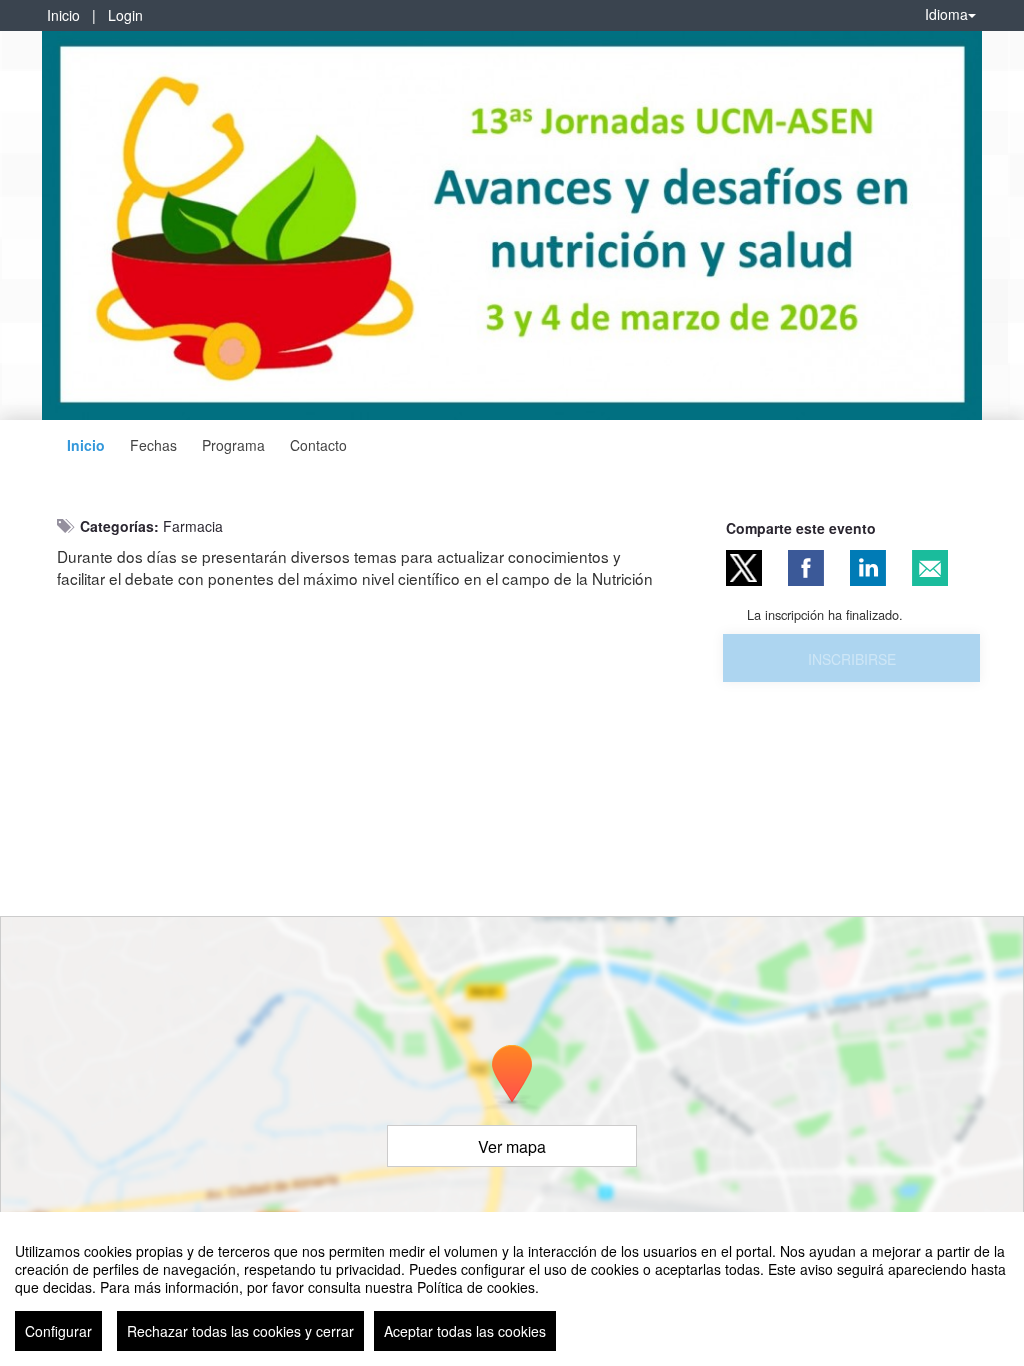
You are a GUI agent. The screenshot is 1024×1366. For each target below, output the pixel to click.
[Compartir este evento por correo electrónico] (930, 568)
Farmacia (193, 526)
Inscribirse (852, 659)
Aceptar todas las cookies (465, 1331)
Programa (233, 445)
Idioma (946, 14)
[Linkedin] (868, 568)
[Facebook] (806, 568)
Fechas (153, 445)
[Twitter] (744, 568)
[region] (512, 1289)
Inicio (63, 15)
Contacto (318, 445)
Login (125, 15)
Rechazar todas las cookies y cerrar (240, 1331)
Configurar (58, 1331)
